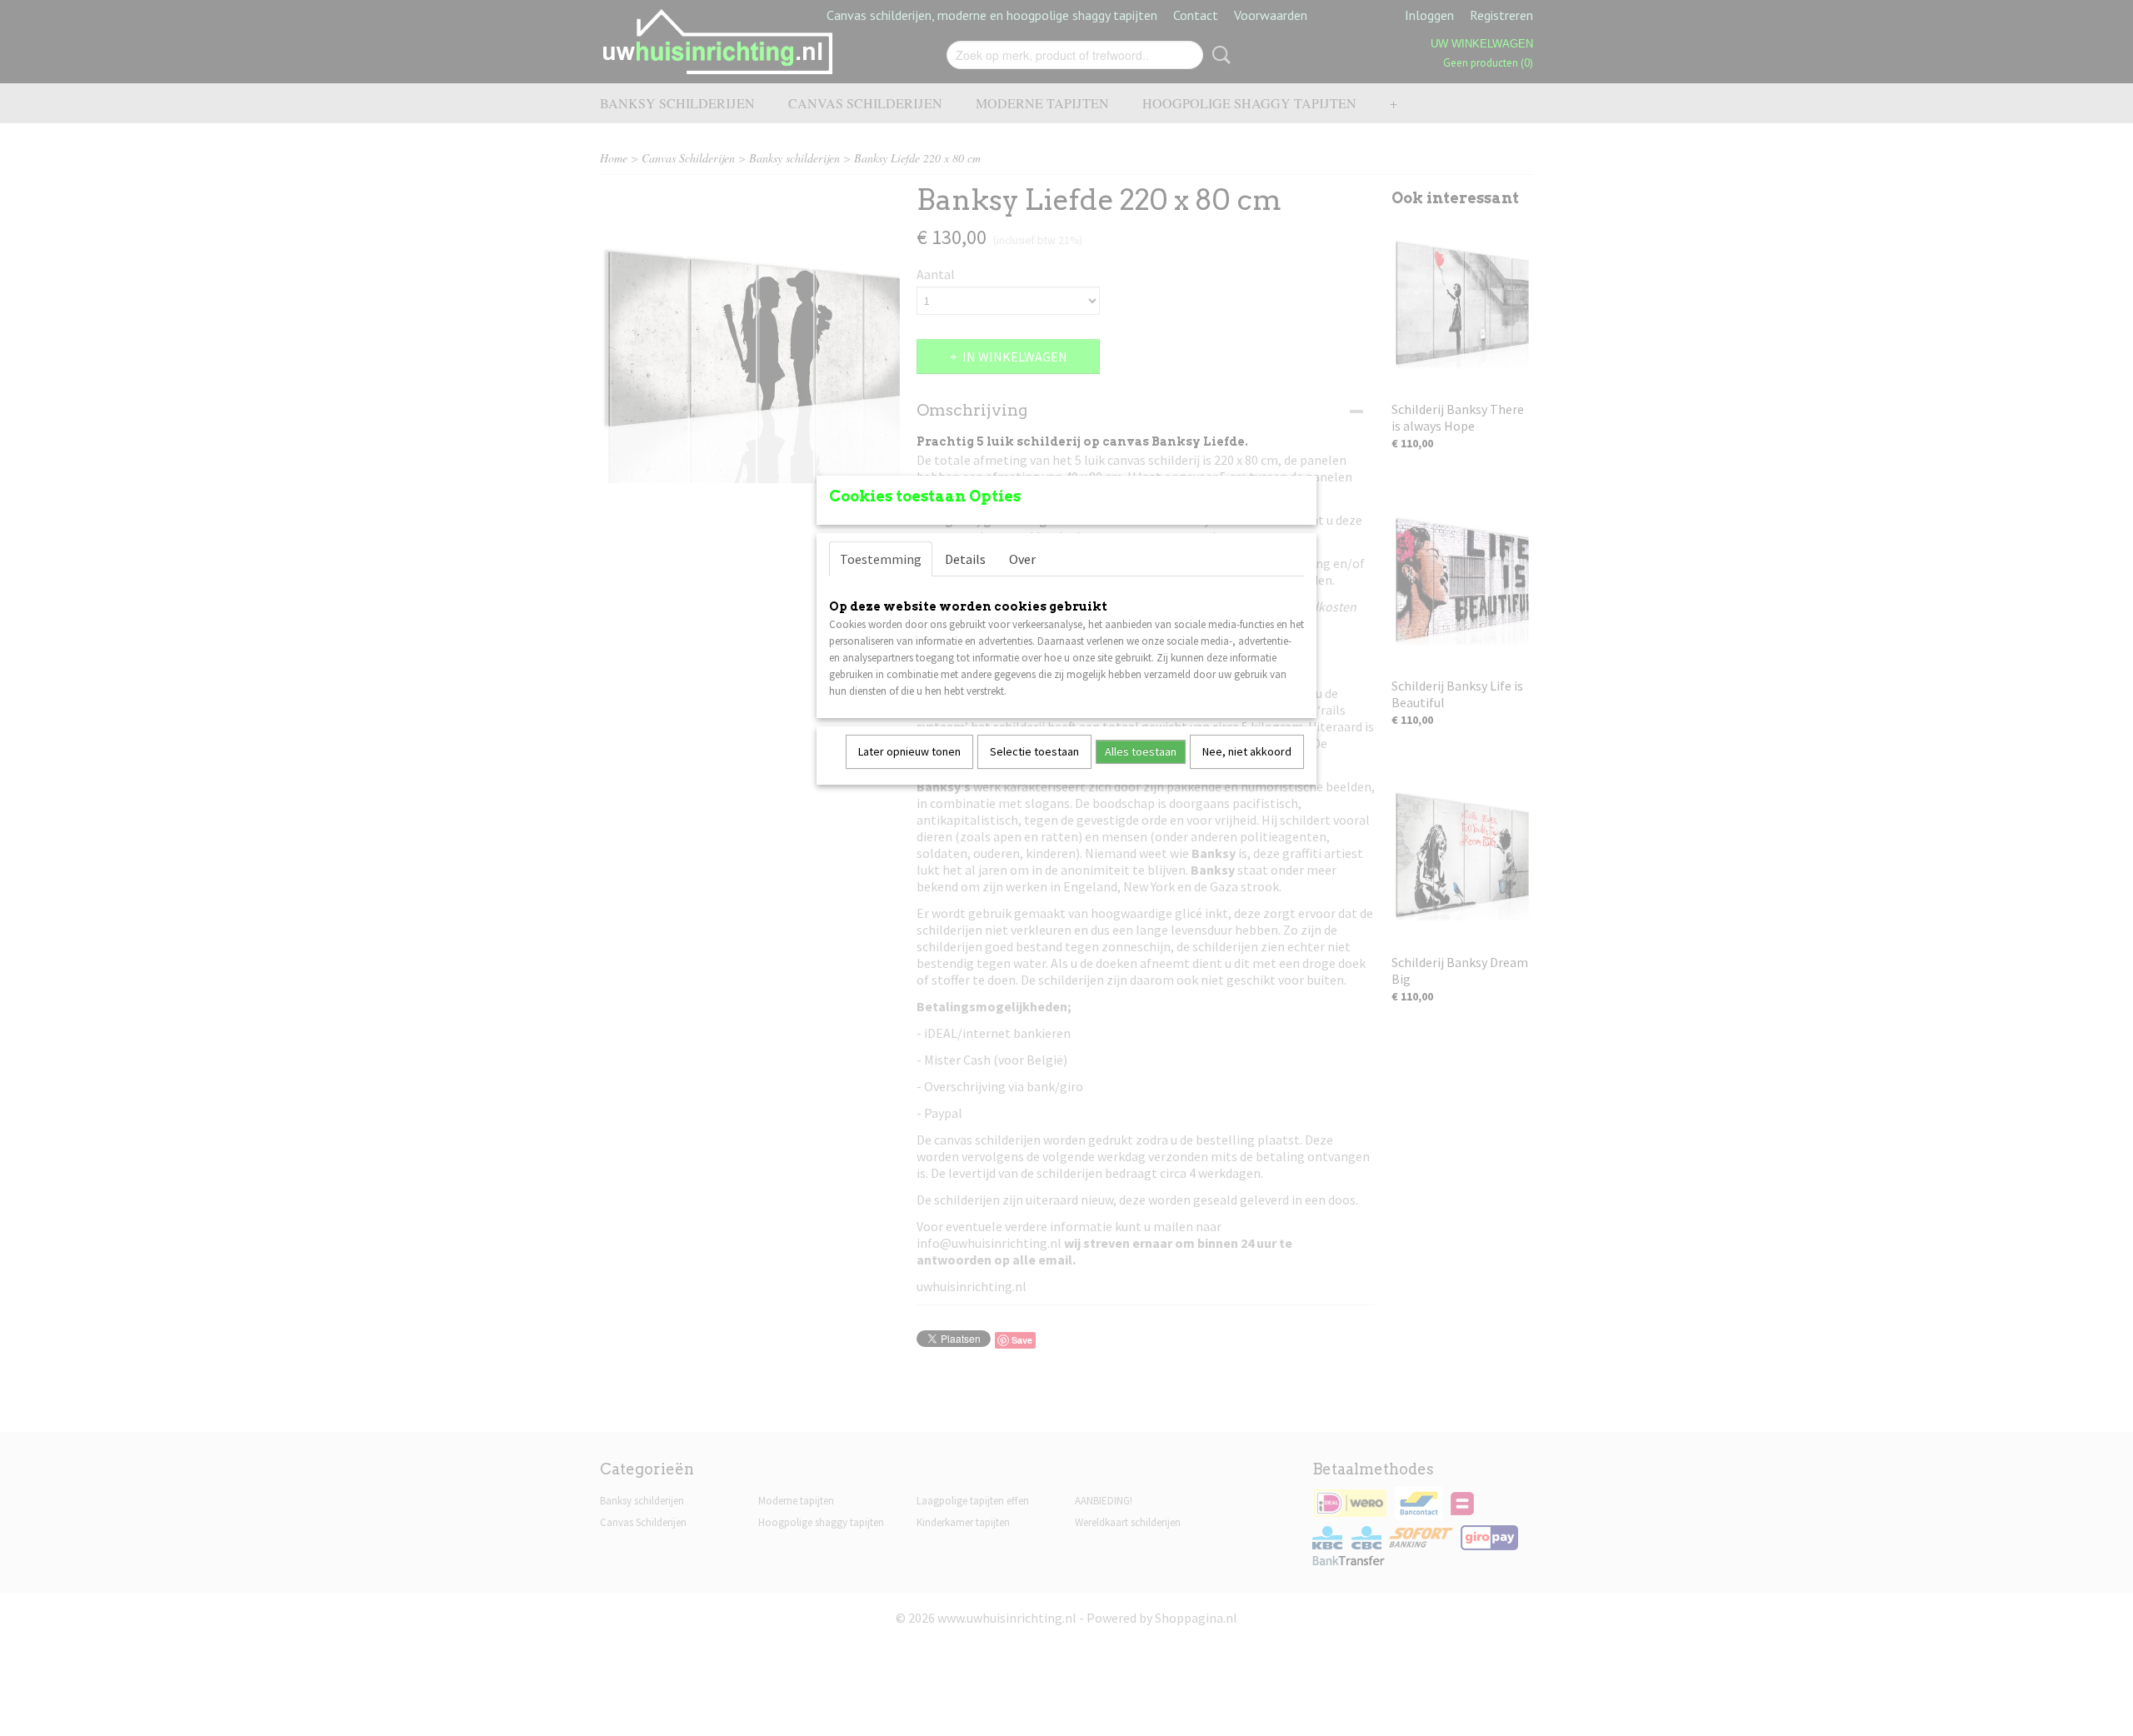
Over (1022, 559)
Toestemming (881, 559)
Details (965, 559)
